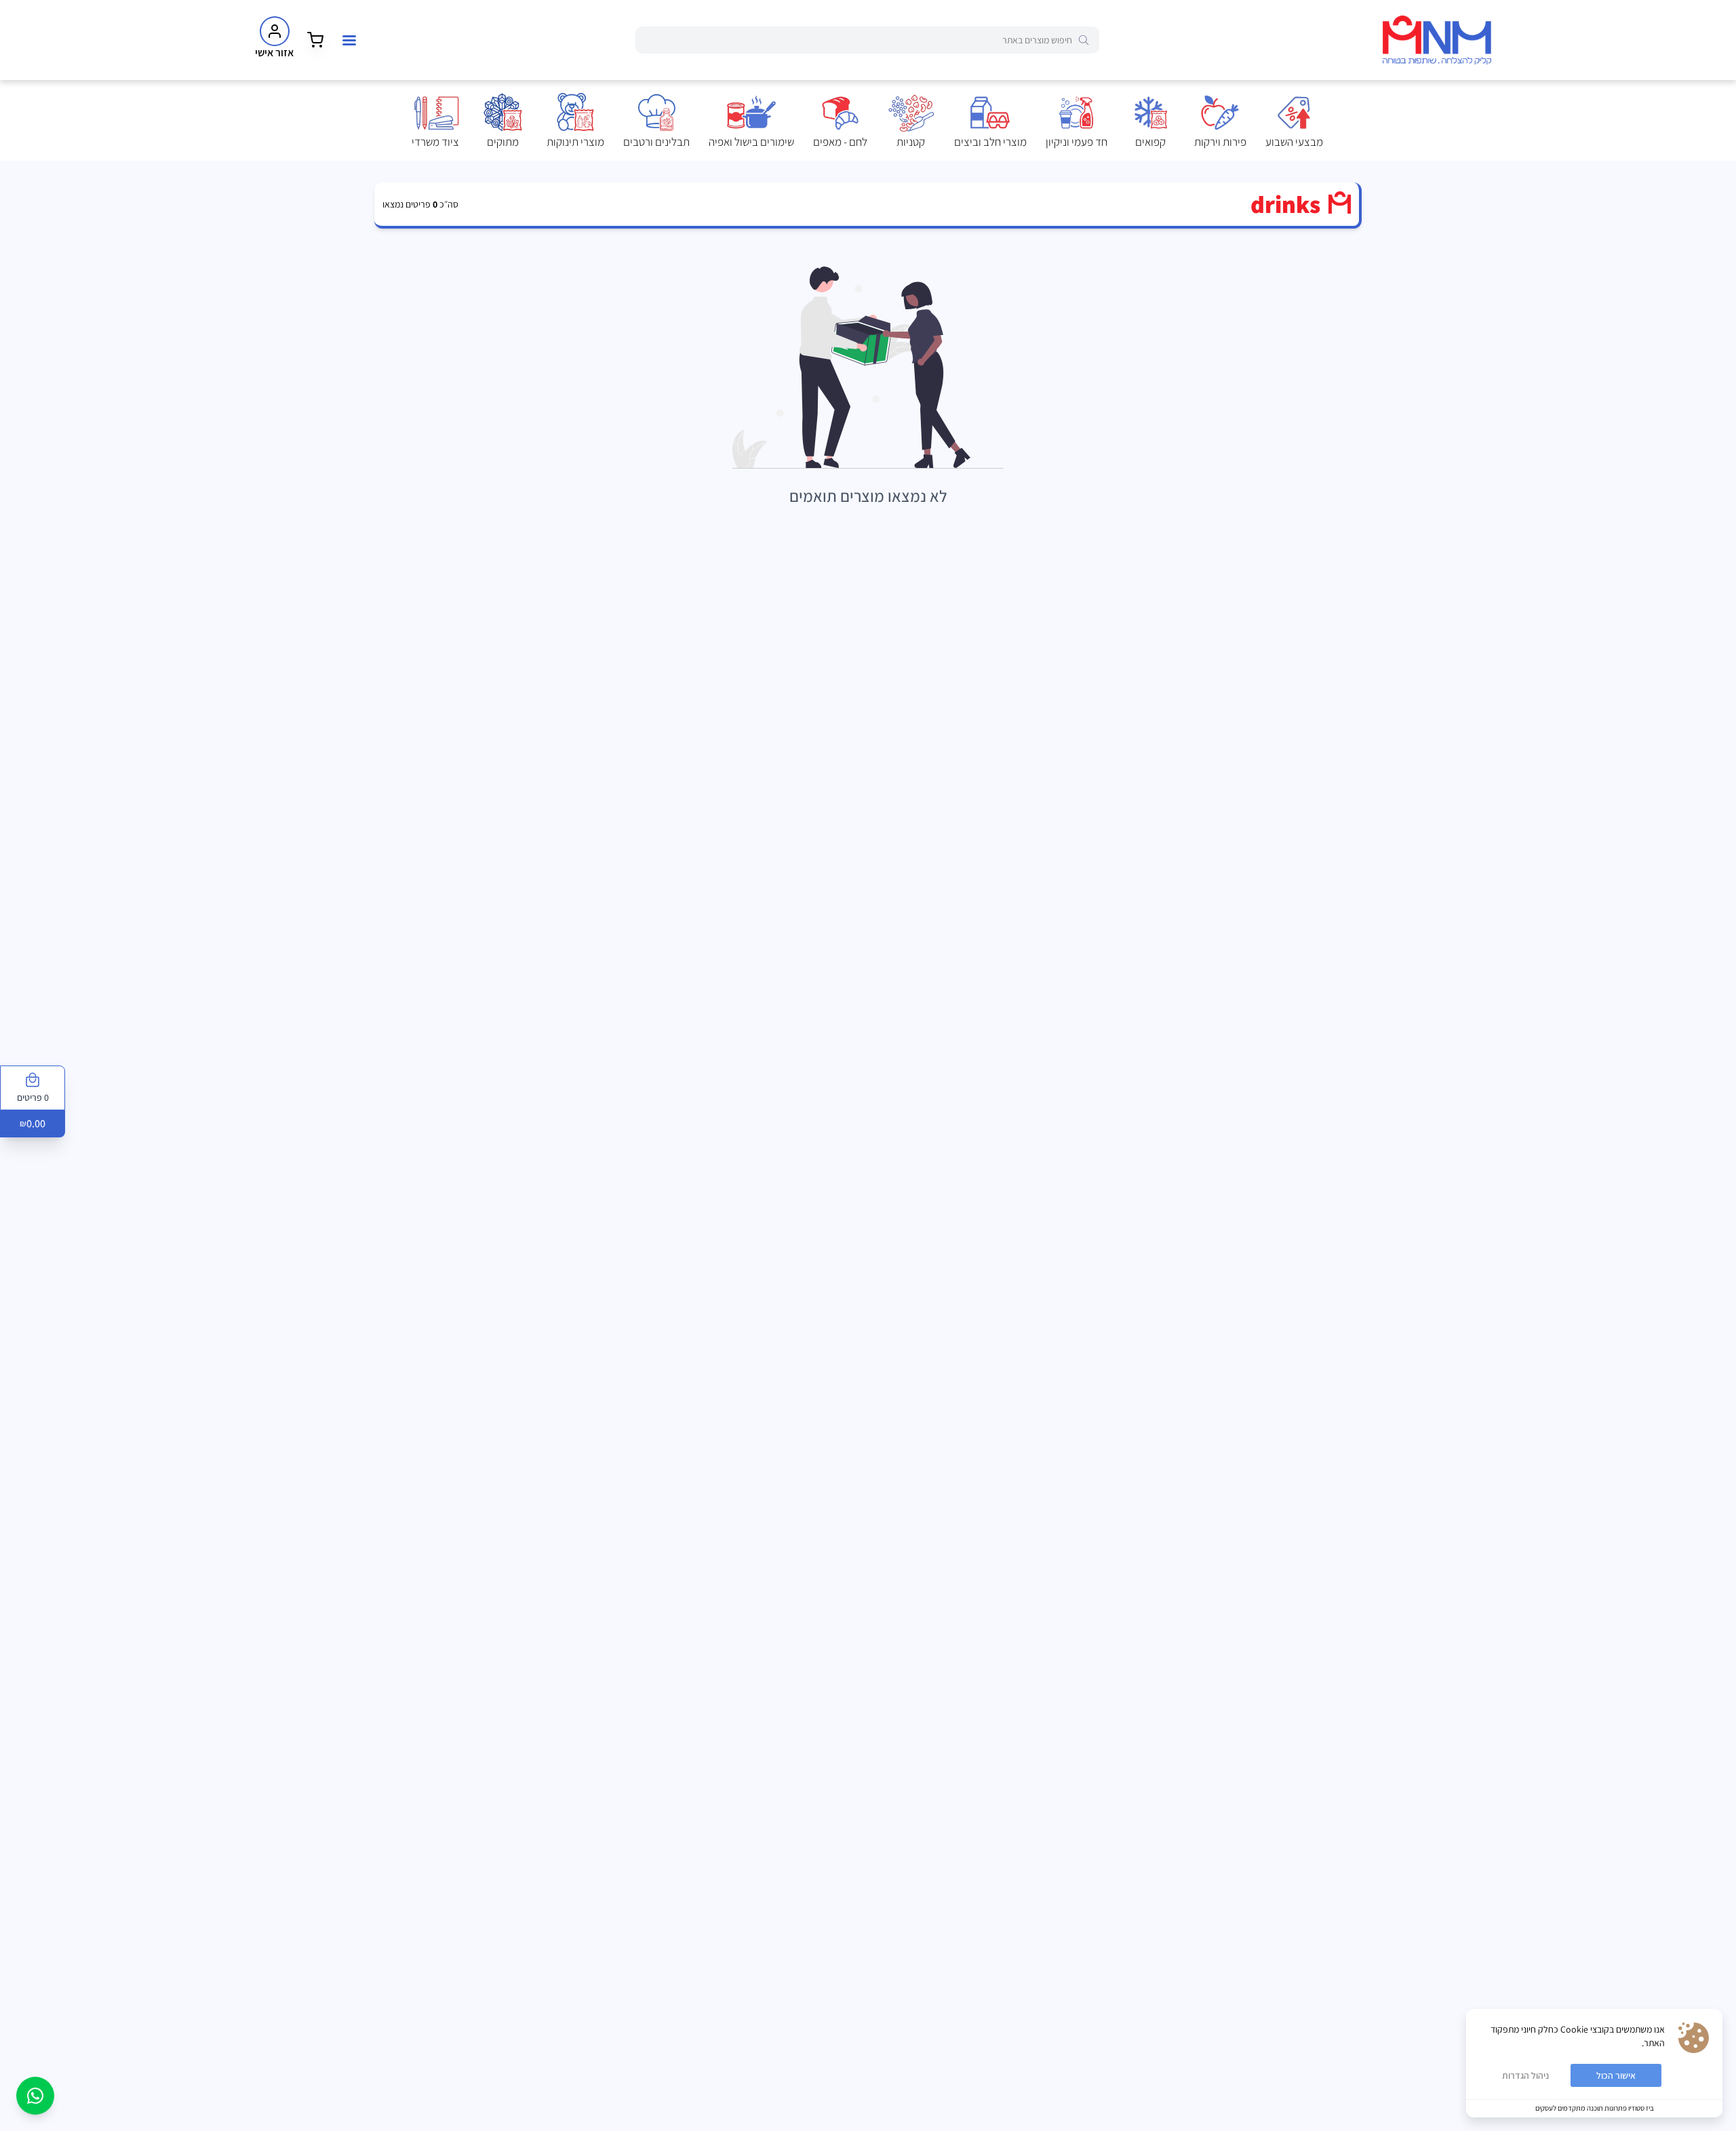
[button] (1294, 121)
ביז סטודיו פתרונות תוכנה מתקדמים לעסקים (1595, 2108)
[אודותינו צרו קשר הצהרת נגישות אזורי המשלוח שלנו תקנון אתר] (349, 40)
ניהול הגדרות (1525, 2075)
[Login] (275, 31)
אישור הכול (1616, 2075)
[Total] (315, 40)
